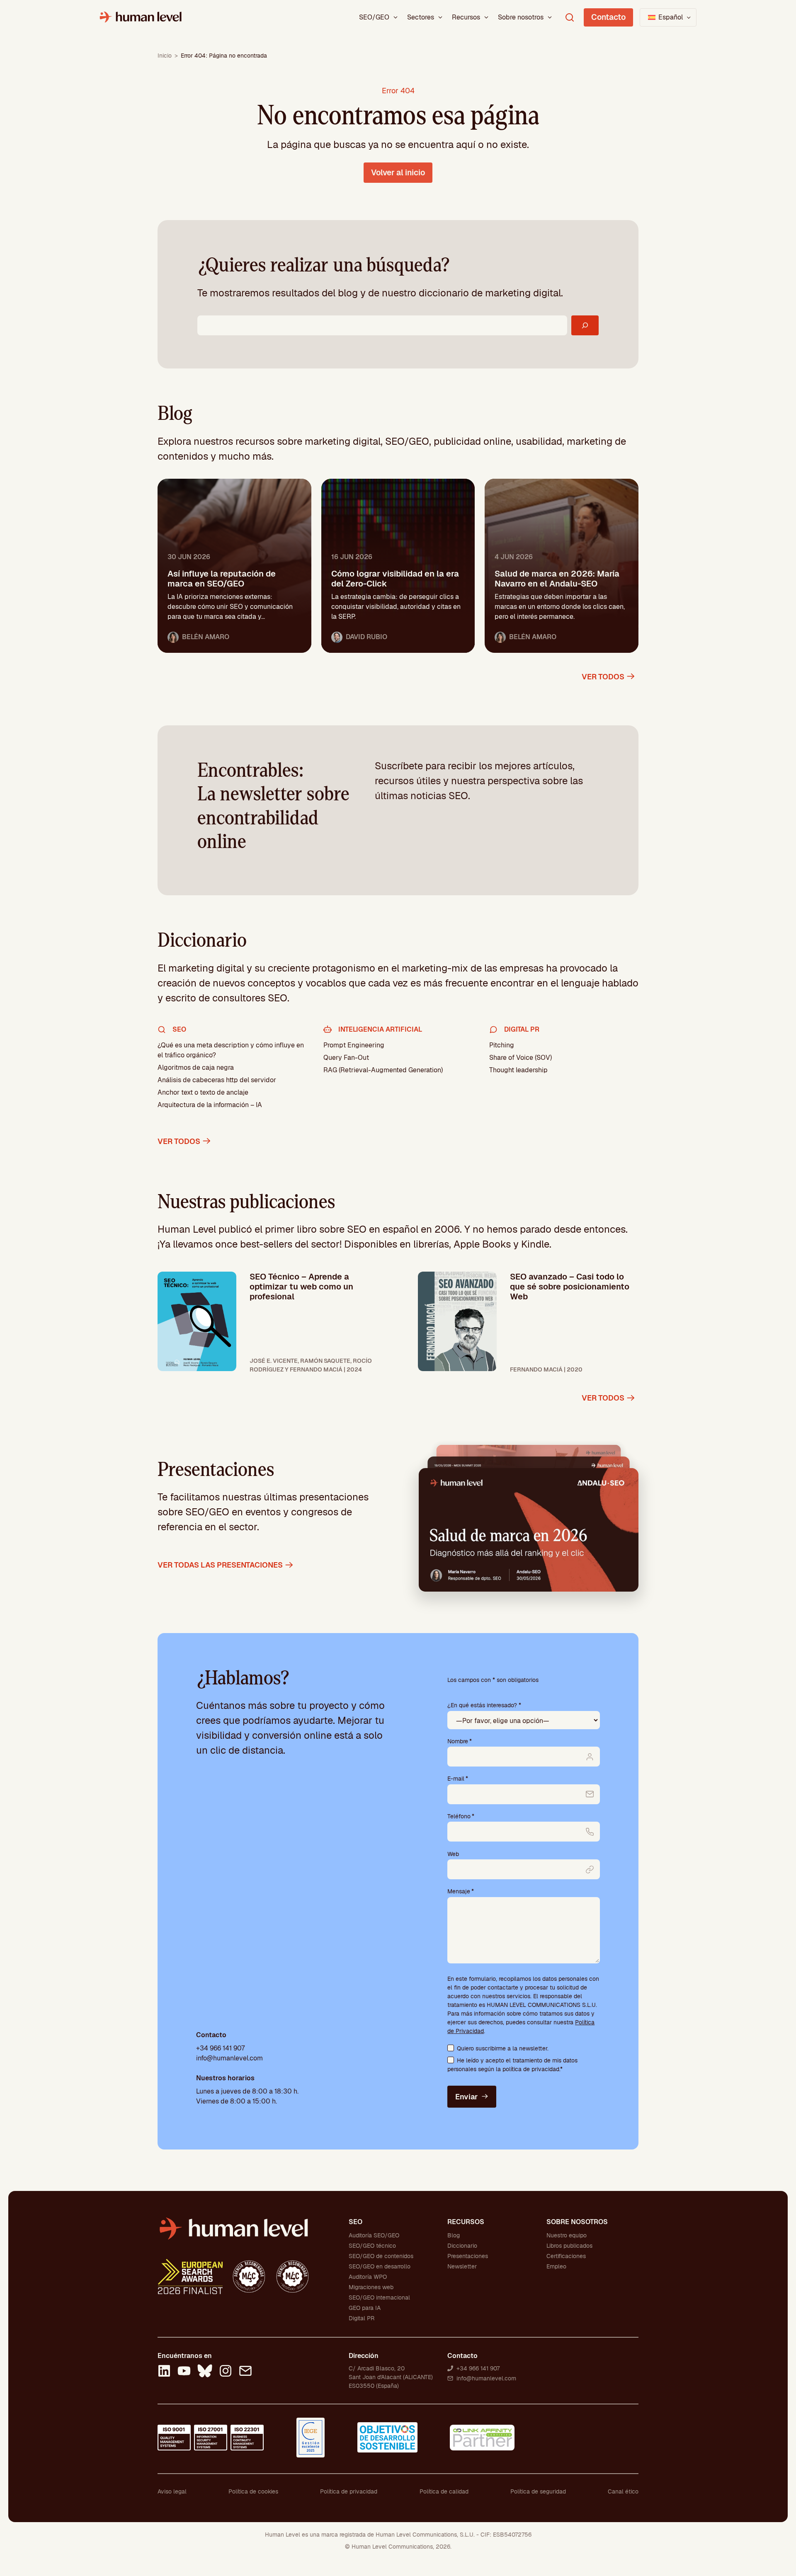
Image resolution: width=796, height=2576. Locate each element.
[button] (668, 17)
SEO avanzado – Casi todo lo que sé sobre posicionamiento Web (570, 1287)
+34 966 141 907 (220, 2048)
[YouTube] (184, 2372)
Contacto (608, 17)
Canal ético (623, 2491)
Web (453, 1854)
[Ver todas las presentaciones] (529, 1529)
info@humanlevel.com (229, 2058)
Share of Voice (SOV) (521, 1058)
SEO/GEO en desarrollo (380, 2266)
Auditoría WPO (368, 2277)
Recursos (466, 17)
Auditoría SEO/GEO (374, 2235)
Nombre (460, 1741)
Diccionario (462, 2246)
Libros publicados (569, 2246)
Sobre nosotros (521, 17)
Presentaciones (468, 2256)
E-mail (458, 1779)
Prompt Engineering (354, 1045)
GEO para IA (365, 2308)
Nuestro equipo (567, 2235)
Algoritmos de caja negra (196, 1067)
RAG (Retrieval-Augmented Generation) (383, 1070)
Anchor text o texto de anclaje (203, 1092)
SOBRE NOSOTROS (577, 2222)
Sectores (421, 17)
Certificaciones (566, 2256)
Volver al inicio (398, 173)
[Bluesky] (205, 2372)
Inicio (165, 56)
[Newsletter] (245, 2372)
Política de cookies (253, 2491)
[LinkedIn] (164, 2372)
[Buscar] (585, 325)
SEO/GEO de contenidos (381, 2256)
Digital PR (362, 2318)
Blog (454, 2235)
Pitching (502, 1045)
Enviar (466, 2097)
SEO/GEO (374, 17)
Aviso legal (172, 2491)
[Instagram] (226, 2372)
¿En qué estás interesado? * (484, 1705)
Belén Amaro (206, 637)
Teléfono (461, 1816)
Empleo (556, 2266)
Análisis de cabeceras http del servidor (217, 1080)
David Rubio (366, 637)
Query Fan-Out (346, 1058)
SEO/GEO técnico (372, 2246)
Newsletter (462, 2266)
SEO (356, 2222)
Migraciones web (371, 2287)
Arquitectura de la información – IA (210, 1105)
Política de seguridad (538, 2491)
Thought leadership (518, 1070)
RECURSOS (466, 2222)
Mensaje (461, 1891)
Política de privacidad (349, 2491)
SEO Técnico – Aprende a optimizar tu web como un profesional (301, 1287)
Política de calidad (444, 2491)
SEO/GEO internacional (379, 2297)
